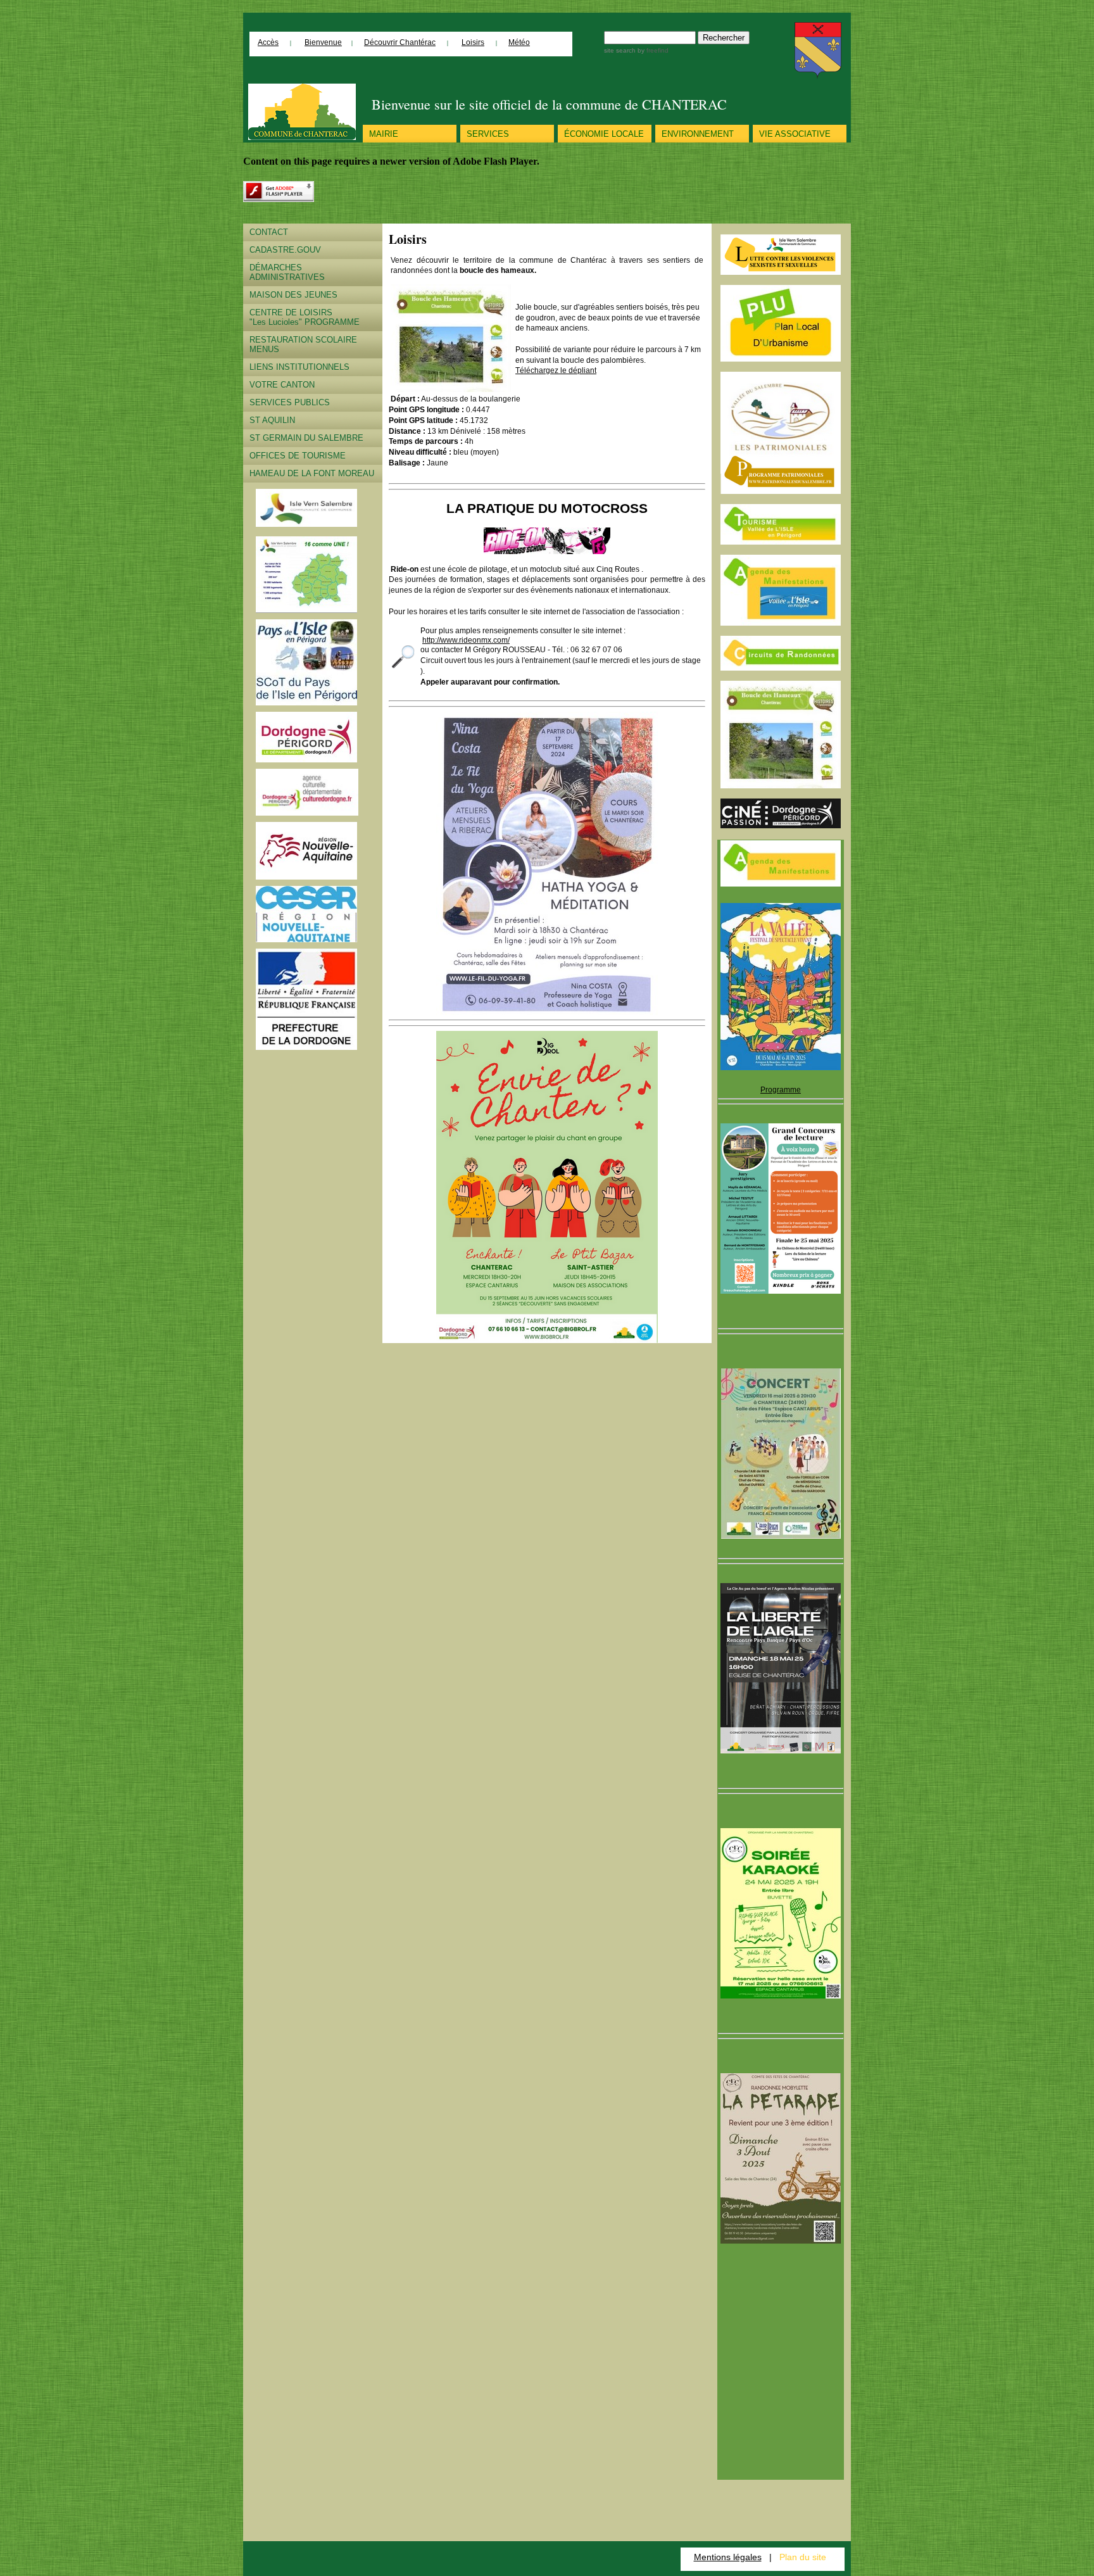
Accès (268, 42)
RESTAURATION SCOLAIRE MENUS (303, 344)
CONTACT (269, 232)
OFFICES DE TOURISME (298, 456)
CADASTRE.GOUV (285, 250)
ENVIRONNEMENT (698, 134)
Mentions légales (728, 2557)
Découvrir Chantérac (400, 42)
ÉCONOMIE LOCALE (604, 134)
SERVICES (488, 134)
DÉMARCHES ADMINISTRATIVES (287, 272)
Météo (519, 42)
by (652, 50)
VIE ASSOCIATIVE (795, 134)
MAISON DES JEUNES (293, 295)
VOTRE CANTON (282, 385)
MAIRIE (384, 134)
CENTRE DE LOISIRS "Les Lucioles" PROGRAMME (305, 317)
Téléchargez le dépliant (556, 370)
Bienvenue (323, 42)
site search (620, 50)
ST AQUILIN (272, 420)
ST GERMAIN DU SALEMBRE (306, 438)
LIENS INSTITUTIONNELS (299, 367)
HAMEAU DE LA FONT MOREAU (312, 473)
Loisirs (473, 42)
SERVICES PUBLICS (290, 402)
